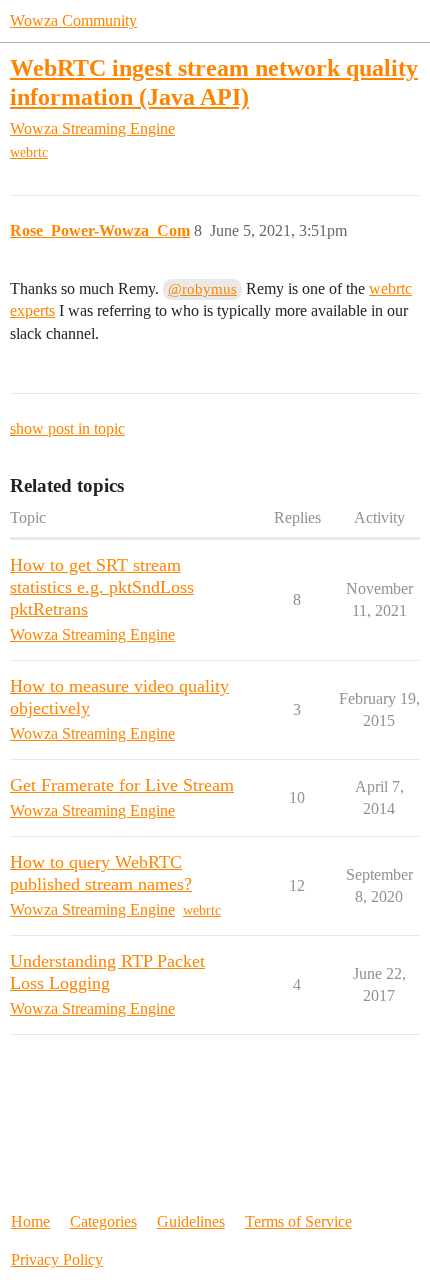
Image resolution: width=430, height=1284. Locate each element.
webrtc (29, 152)
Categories (103, 1221)
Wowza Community (73, 20)
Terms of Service (298, 1221)
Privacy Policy (57, 1259)
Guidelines (191, 1221)
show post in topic (67, 428)
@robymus (202, 289)
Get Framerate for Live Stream (122, 785)
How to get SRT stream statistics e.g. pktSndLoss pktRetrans (102, 587)
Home (30, 1221)
